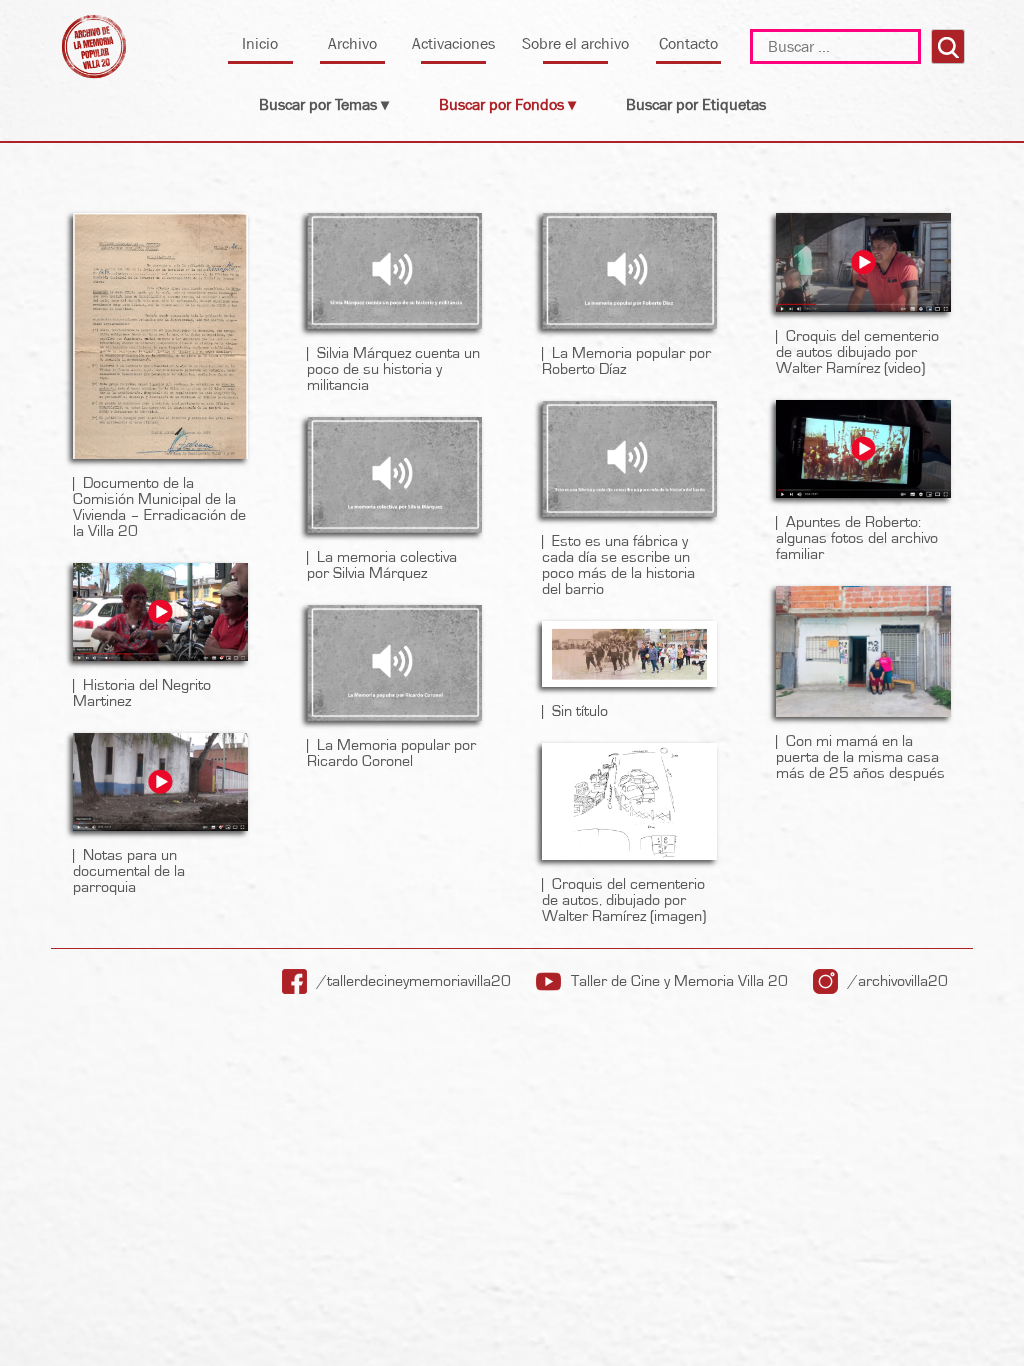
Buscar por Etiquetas (696, 104)
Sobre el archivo (575, 43)
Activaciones (453, 43)
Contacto (688, 43)
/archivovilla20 (898, 981)
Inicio (260, 43)
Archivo (352, 43)
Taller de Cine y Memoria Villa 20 (679, 981)
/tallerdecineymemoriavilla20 (414, 981)
